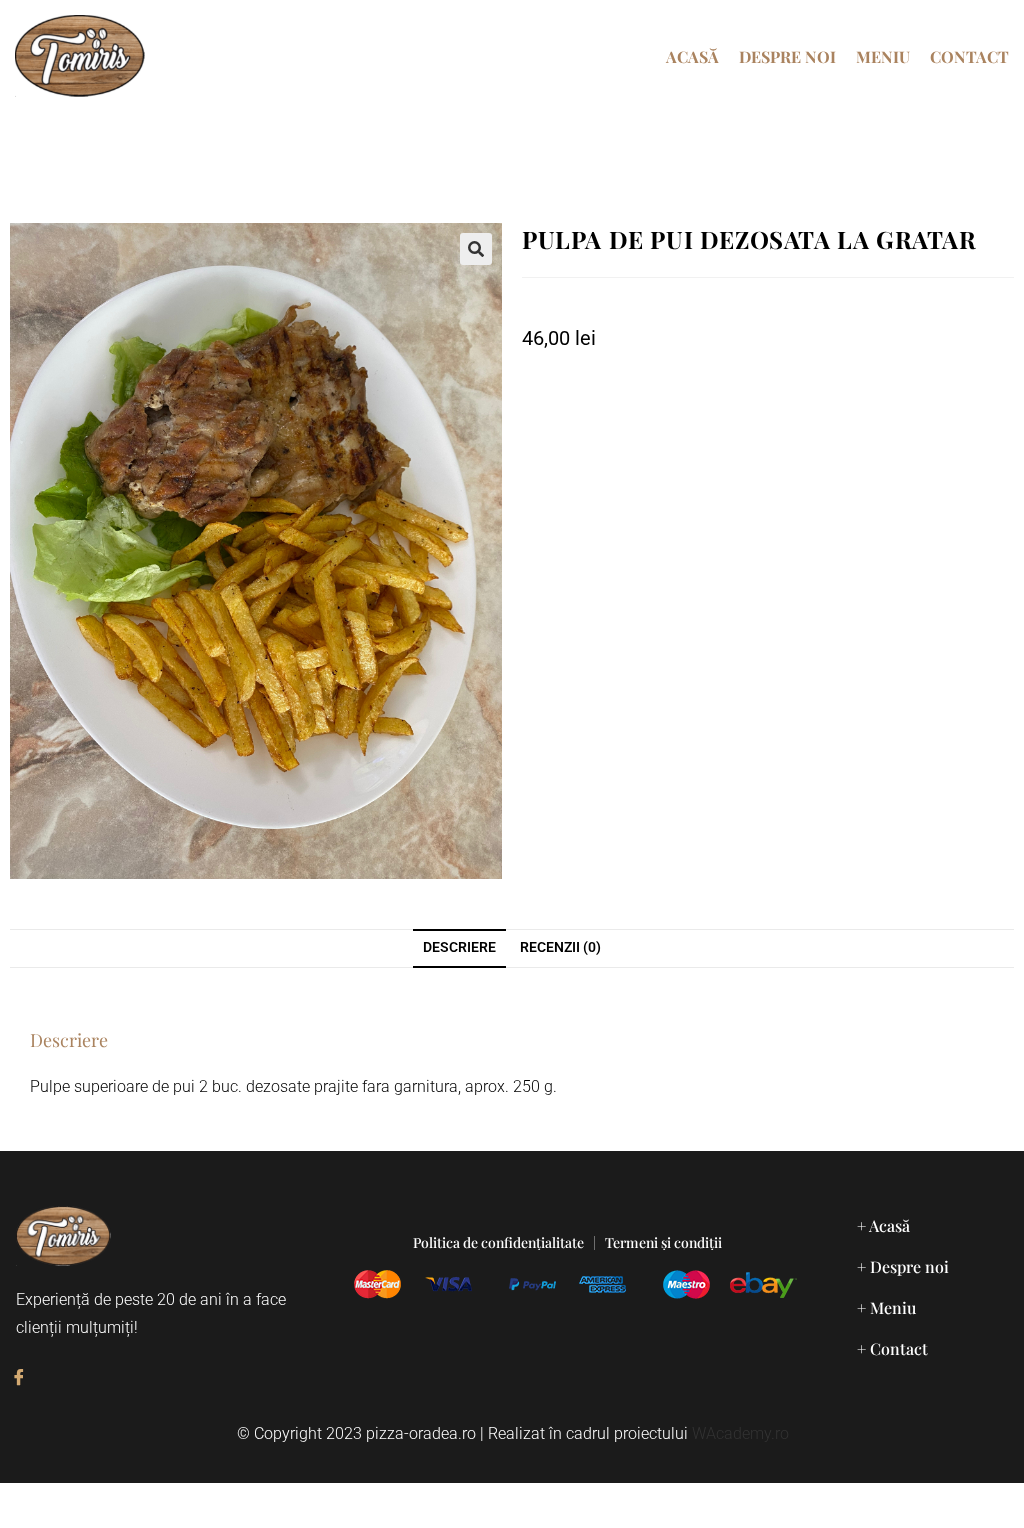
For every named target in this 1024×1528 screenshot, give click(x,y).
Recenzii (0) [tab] (560, 947)
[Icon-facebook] (19, 1377)
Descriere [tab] (459, 947)
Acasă (692, 56)
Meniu (883, 56)
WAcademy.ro (740, 1433)
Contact (969, 56)
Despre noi (787, 56)
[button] (476, 249)
